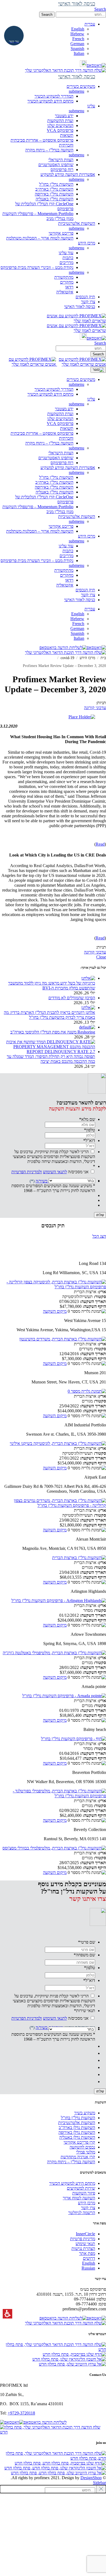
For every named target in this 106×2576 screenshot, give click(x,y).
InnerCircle (85, 2234)
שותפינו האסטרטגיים (56, 165)
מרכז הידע (87, 536)
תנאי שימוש (85, 2244)
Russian (88, 2268)
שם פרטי (87, 1942)
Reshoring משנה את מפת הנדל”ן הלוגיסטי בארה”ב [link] (53, 1032)
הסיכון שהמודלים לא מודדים (72, 998)
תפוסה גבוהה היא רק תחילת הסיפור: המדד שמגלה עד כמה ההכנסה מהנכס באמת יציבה (51, 1059)
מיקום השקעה (55, 1311)
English (78, 29)
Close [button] (101, 957)
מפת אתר (87, 2253)
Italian (79, 53)
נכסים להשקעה (82, 2147)
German (77, 44)
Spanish (77, 49)
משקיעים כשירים (81, 379)
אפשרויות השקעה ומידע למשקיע (68, 468)
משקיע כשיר (85, 2113)
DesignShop (91, 2478)
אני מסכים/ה (50, 1172)
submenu (77, 91)
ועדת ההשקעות (60, 121)
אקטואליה (65, 292)
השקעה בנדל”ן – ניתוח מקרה (49, 150)
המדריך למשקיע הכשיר (54, 96)
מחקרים (67, 282)
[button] (81, 15)
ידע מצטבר (64, 116)
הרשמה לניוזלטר (82, 2213)
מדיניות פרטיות (83, 2239)
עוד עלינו (66, 253)
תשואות (67, 135)
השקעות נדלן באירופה (77, 2132)
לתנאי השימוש (55, 1172)
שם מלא (87, 1119)
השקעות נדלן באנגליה (77, 2137)
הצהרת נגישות (83, 2248)
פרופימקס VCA (60, 130)
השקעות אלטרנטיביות (77, 516)
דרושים (89, 2258)
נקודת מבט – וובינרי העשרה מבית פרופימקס (37, 267)
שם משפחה (84, 1955)
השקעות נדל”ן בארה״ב (54, 189)
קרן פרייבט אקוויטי (79, 2142)
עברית (90, 609)
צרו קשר (88, 595)
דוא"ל (89, 1140)
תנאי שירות (85, 2011)
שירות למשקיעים (81, 2188)
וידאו (69, 287)
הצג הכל (99, 1236)
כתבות (68, 258)
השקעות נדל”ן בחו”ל (56, 184)
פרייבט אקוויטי (61, 233)
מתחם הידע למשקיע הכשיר (50, 101)
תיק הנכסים (85, 590)
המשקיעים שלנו (60, 125)
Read (100, 844)
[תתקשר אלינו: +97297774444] (83, 65)
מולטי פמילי (86, 2152)
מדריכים (66, 263)
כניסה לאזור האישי (80, 600)
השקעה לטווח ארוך (79, 2198)
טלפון (90, 1130)
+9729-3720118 (21, 2413)
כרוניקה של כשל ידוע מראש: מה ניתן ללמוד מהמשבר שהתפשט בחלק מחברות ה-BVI (52, 986)
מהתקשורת (64, 277)
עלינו (91, 399)
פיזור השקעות (84, 2193)
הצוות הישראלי (61, 160)
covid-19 (67, 658)
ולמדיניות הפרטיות (27, 1172)
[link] (96, 65)
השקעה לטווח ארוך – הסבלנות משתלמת (40, 238)
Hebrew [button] (77, 34)
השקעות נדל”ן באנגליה (54, 199)
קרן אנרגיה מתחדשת (78, 2157)
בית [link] (103, 658)
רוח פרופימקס (62, 170)
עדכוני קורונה (95, 708)
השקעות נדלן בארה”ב (77, 2127)
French (78, 39)
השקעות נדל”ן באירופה (54, 194)
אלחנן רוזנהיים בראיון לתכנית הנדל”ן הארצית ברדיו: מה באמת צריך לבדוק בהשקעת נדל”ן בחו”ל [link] (49, 1015)
